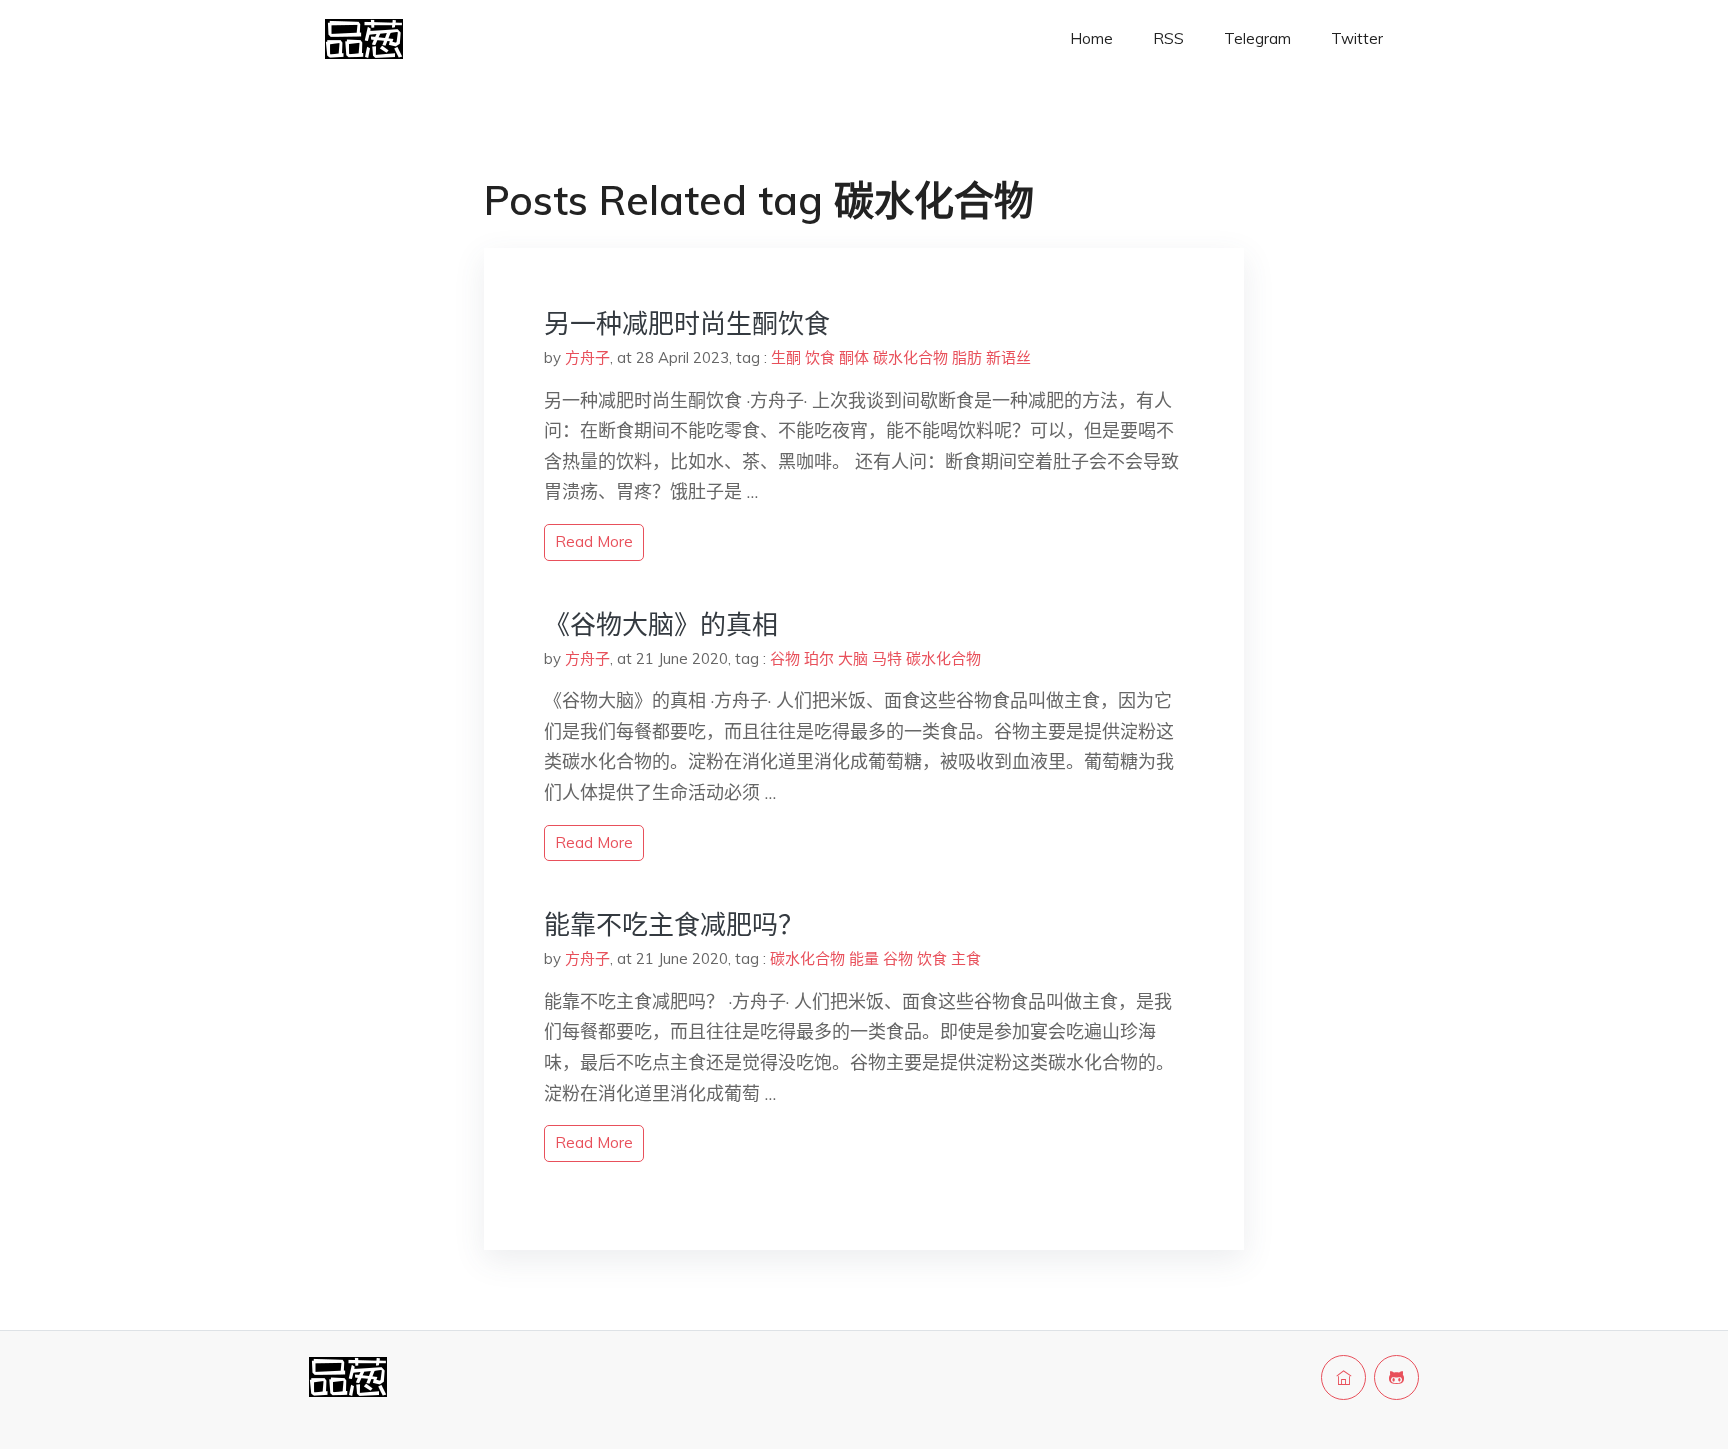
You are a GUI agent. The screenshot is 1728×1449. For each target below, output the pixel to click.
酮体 (854, 357)
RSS (1168, 38)
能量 (864, 958)
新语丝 (1008, 357)
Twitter (1357, 38)
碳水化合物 (910, 357)
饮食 (820, 357)
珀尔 (819, 658)
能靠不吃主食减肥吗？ (674, 924)
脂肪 (967, 357)
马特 (887, 658)
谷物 (785, 658)
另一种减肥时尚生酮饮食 (687, 323)
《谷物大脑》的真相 (661, 624)
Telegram (1257, 38)
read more (594, 541)
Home (1091, 38)
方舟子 (587, 357)
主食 (966, 958)
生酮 (786, 357)
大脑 (853, 658)
